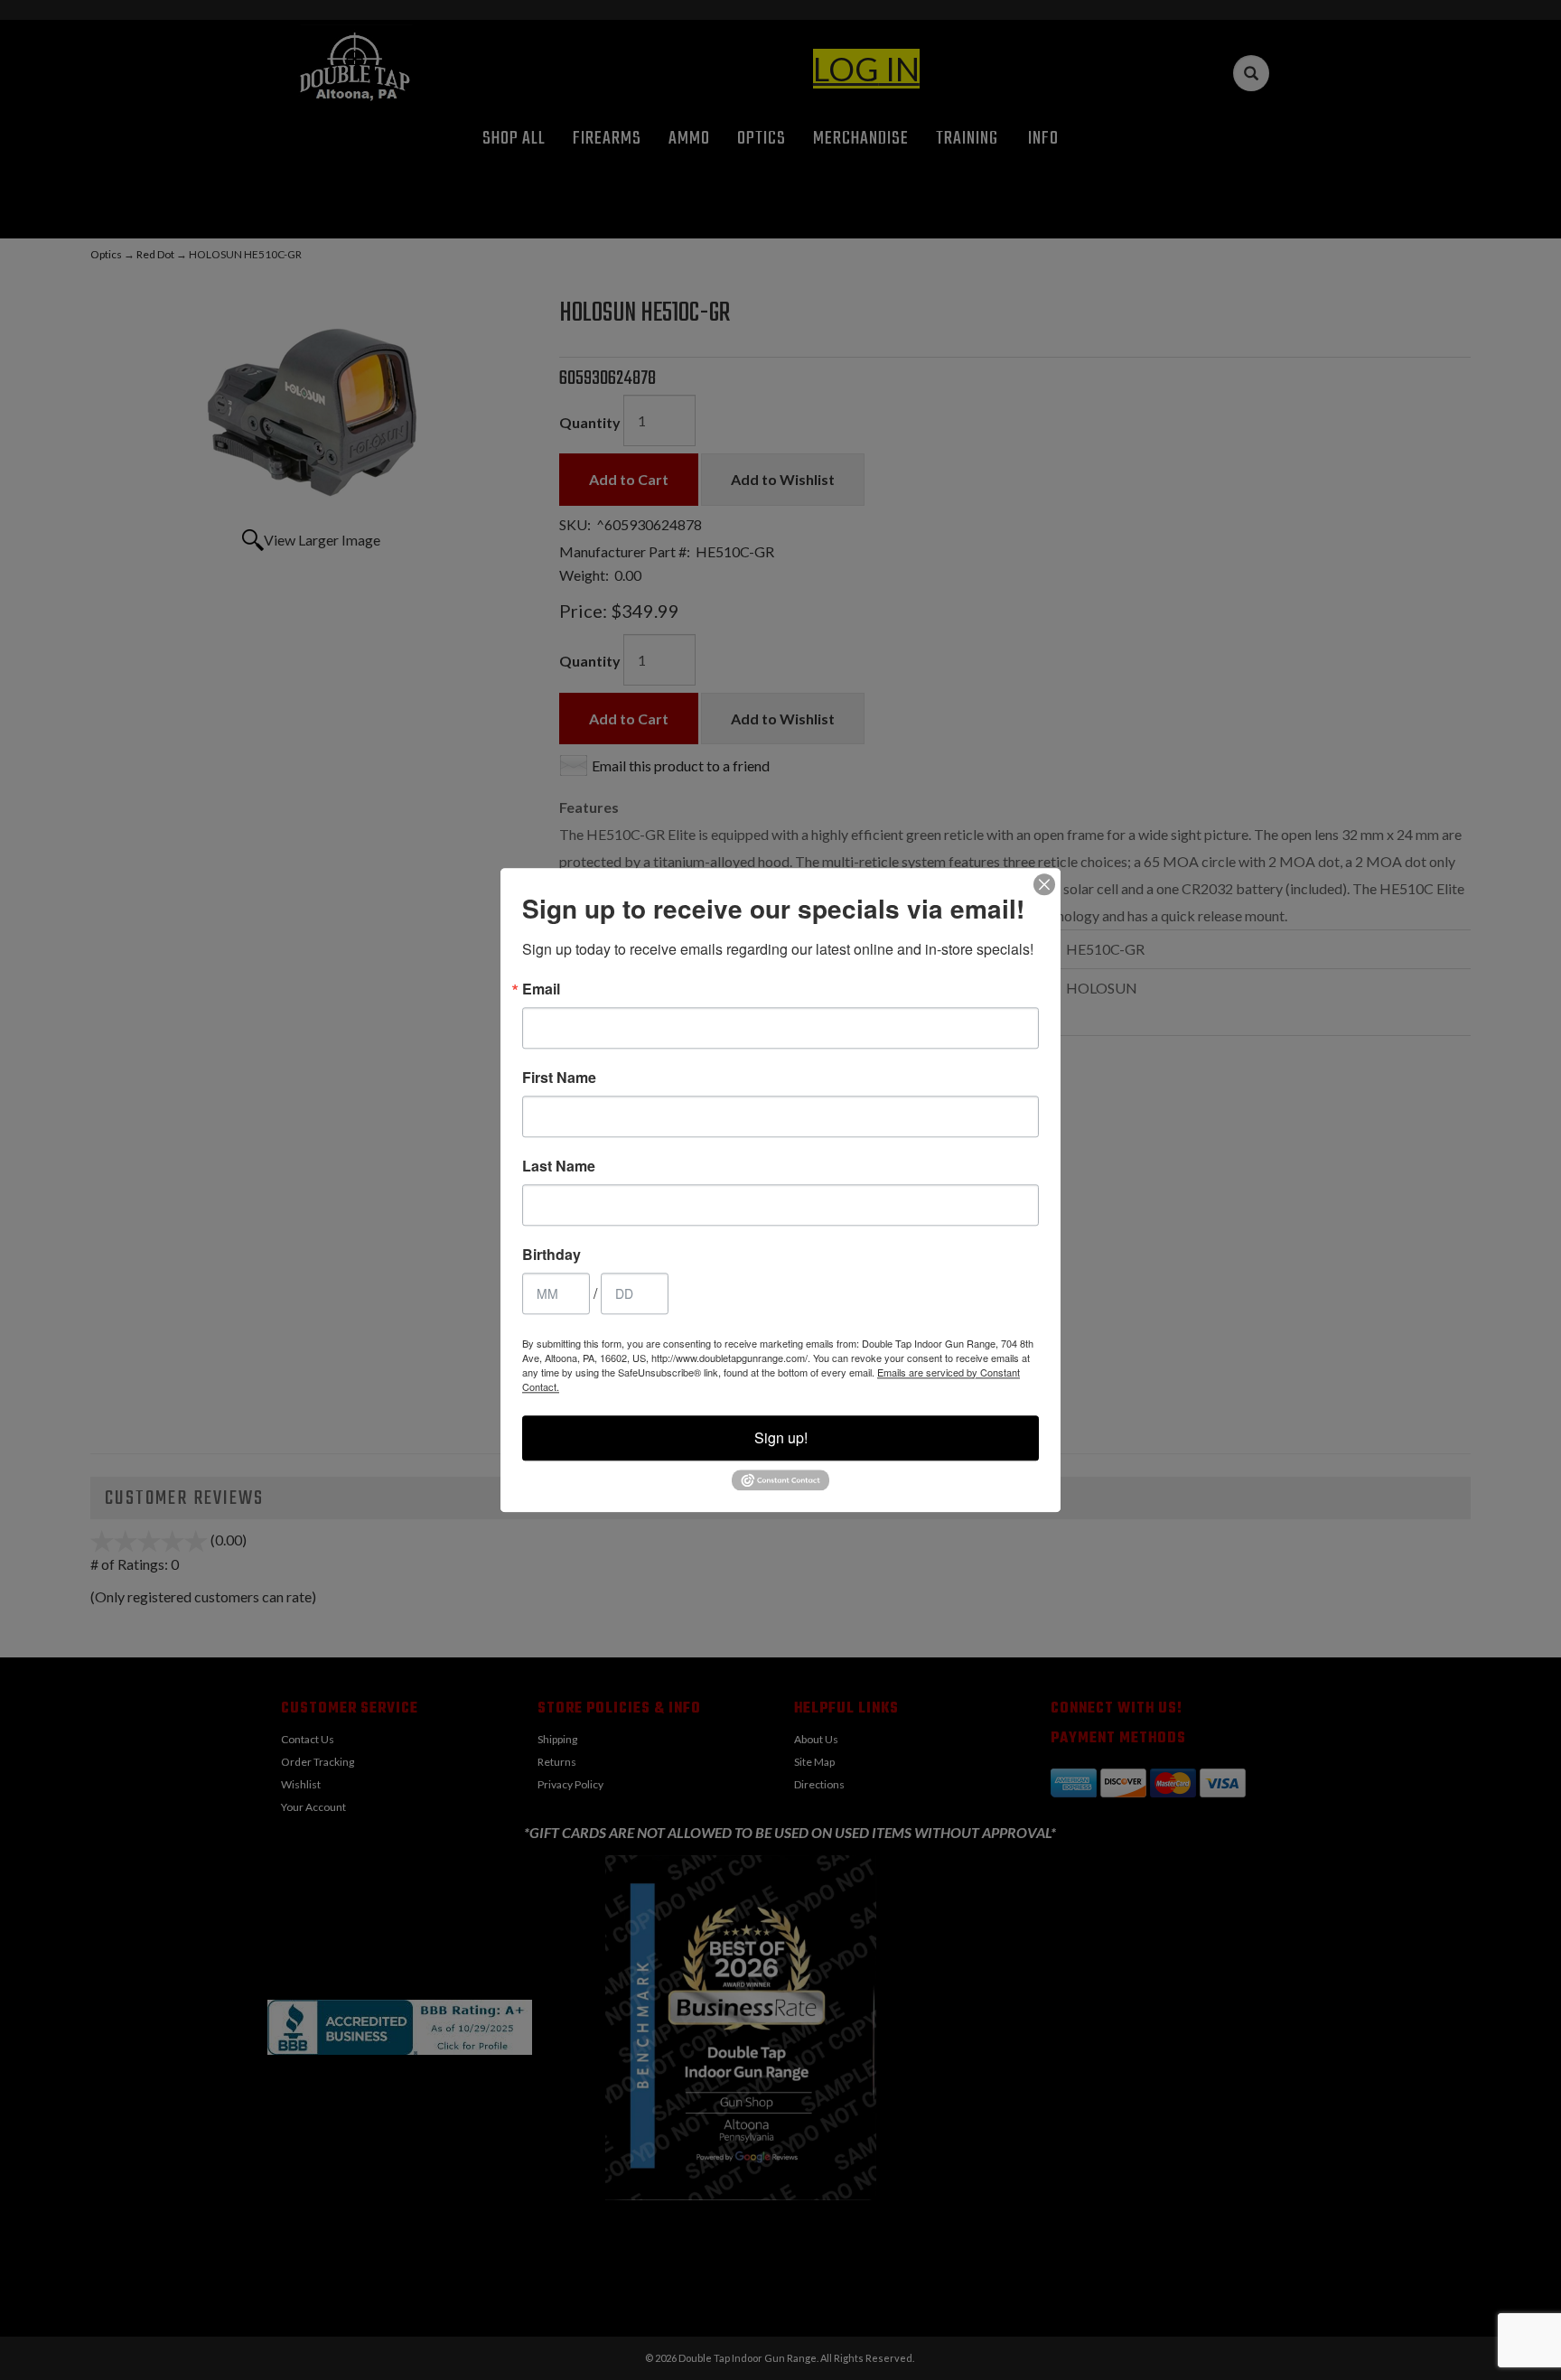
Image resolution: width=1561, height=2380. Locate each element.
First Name (559, 1078)
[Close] (1044, 884)
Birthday (551, 1255)
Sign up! (781, 1437)
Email (541, 989)
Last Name (559, 1166)
